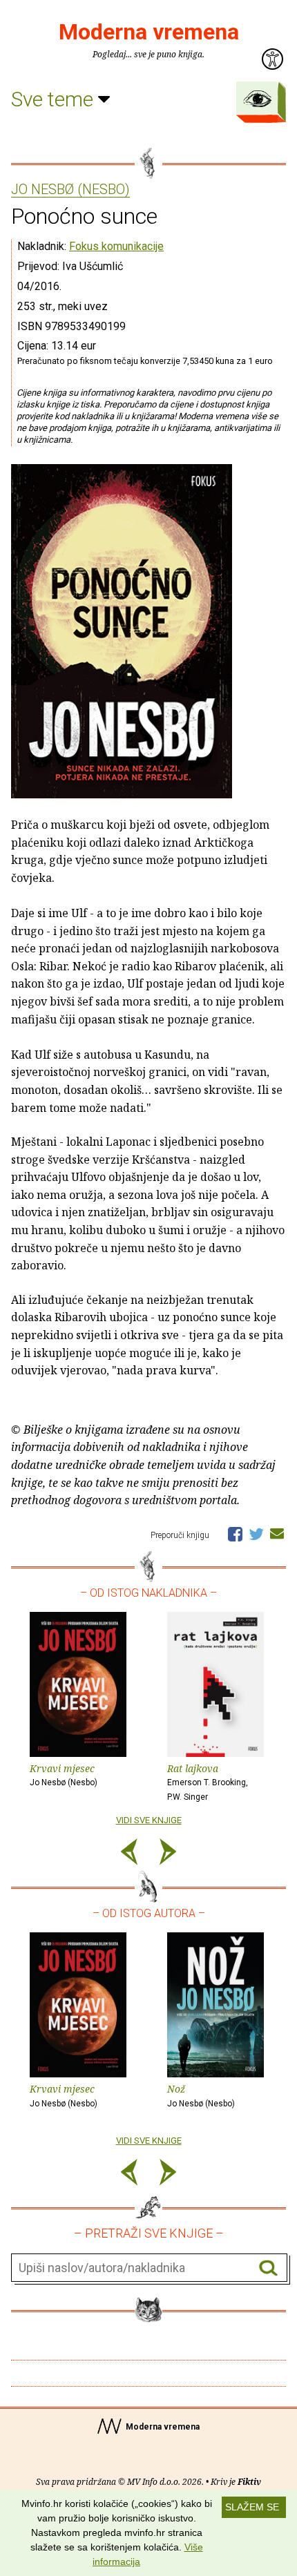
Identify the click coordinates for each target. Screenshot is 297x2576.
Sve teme (55, 99)
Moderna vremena (149, 32)
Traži (268, 2268)
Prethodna (129, 1854)
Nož (201, 2095)
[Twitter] (256, 1533)
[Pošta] (277, 1533)
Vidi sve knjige (149, 1820)
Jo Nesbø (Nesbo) (70, 190)
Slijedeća (168, 1854)
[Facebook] (235, 1533)
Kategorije (258, 99)
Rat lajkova (208, 1782)
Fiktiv (249, 2482)
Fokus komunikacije (116, 246)
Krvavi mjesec (64, 1775)
